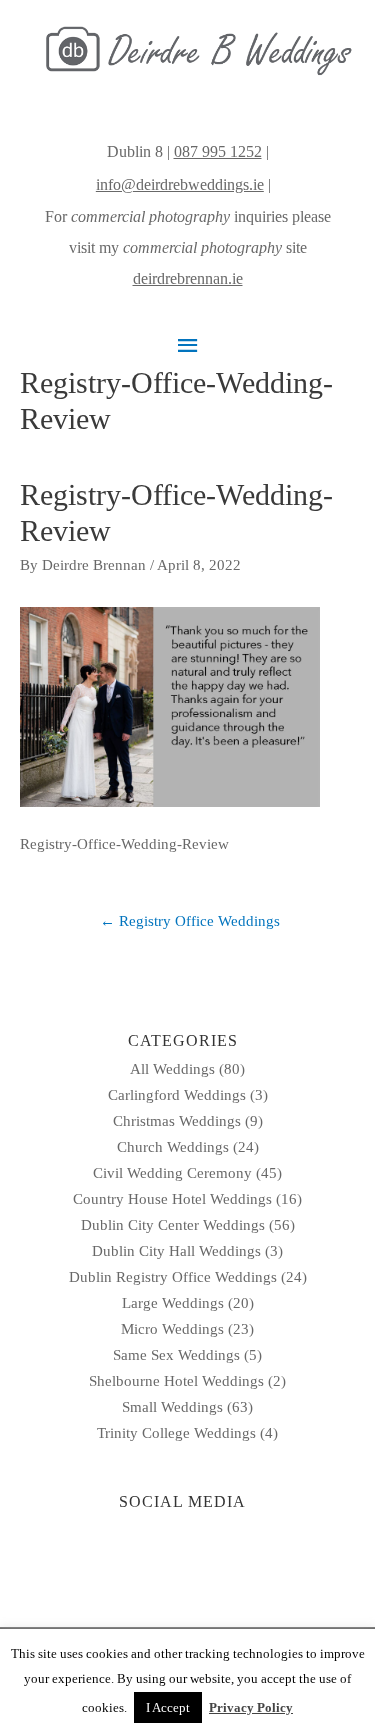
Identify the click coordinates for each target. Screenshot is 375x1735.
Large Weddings (173, 1303)
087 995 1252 (218, 151)
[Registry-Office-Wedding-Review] (170, 705)
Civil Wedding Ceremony (172, 1173)
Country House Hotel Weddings (172, 1199)
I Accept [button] (168, 1707)
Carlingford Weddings (177, 1095)
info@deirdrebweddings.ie (180, 184)
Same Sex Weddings (176, 1355)
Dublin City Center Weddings (173, 1225)
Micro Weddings (172, 1329)
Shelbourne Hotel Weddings (176, 1381)
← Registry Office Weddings (190, 921)
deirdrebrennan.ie (188, 278)
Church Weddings (173, 1147)
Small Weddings (172, 1407)
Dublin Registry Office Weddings (173, 1277)
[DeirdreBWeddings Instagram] (277, 184)
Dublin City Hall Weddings (176, 1251)
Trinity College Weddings (176, 1433)
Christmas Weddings (177, 1121)
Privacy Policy (251, 1707)
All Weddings (172, 1069)
